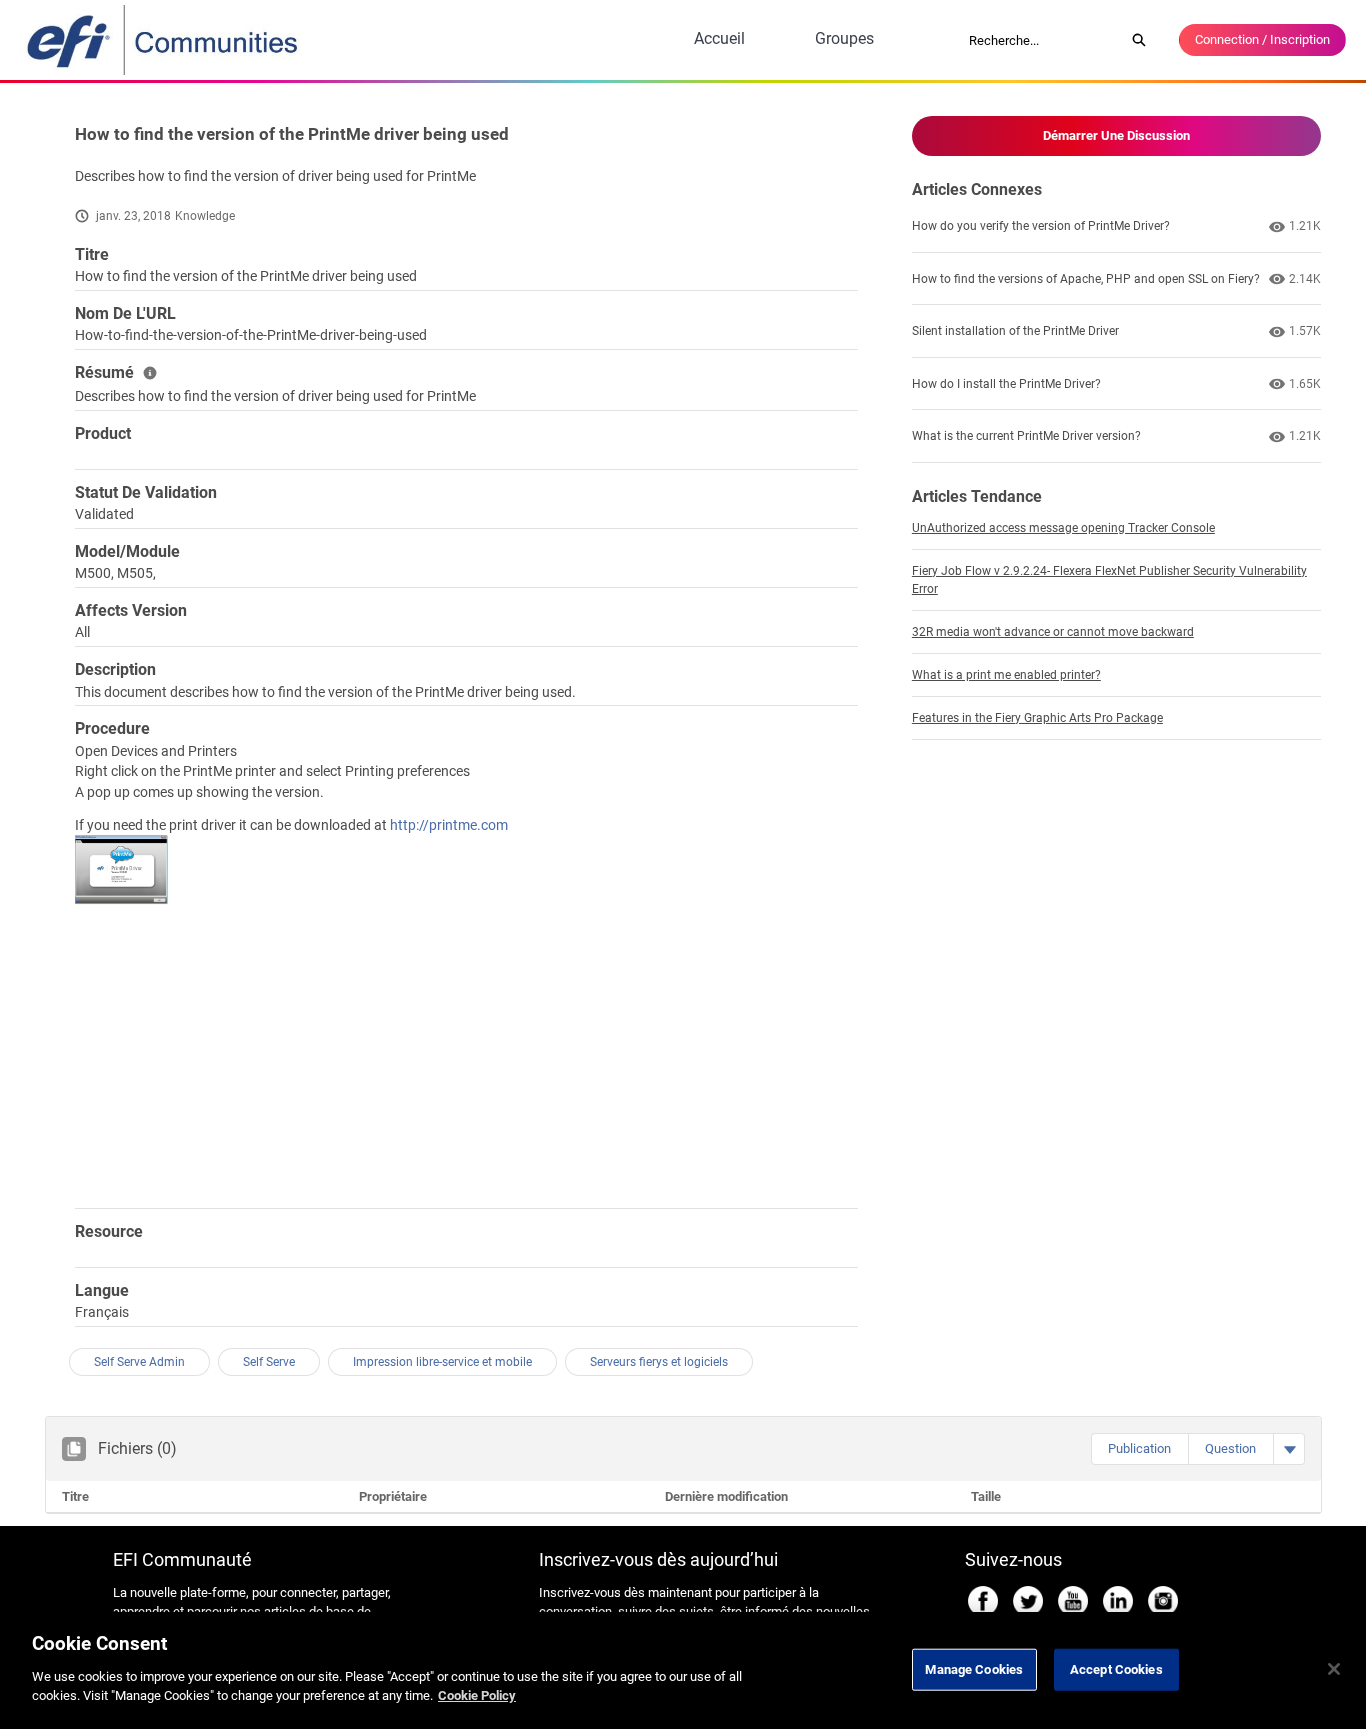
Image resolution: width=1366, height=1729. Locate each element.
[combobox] (1040, 40)
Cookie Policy (477, 1695)
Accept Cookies (1116, 1668)
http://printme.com (449, 825)
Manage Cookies (974, 1668)
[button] (1139, 1449)
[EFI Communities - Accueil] (164, 40)
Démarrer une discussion (1116, 135)
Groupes (844, 38)
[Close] (1334, 1669)
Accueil (719, 38)
